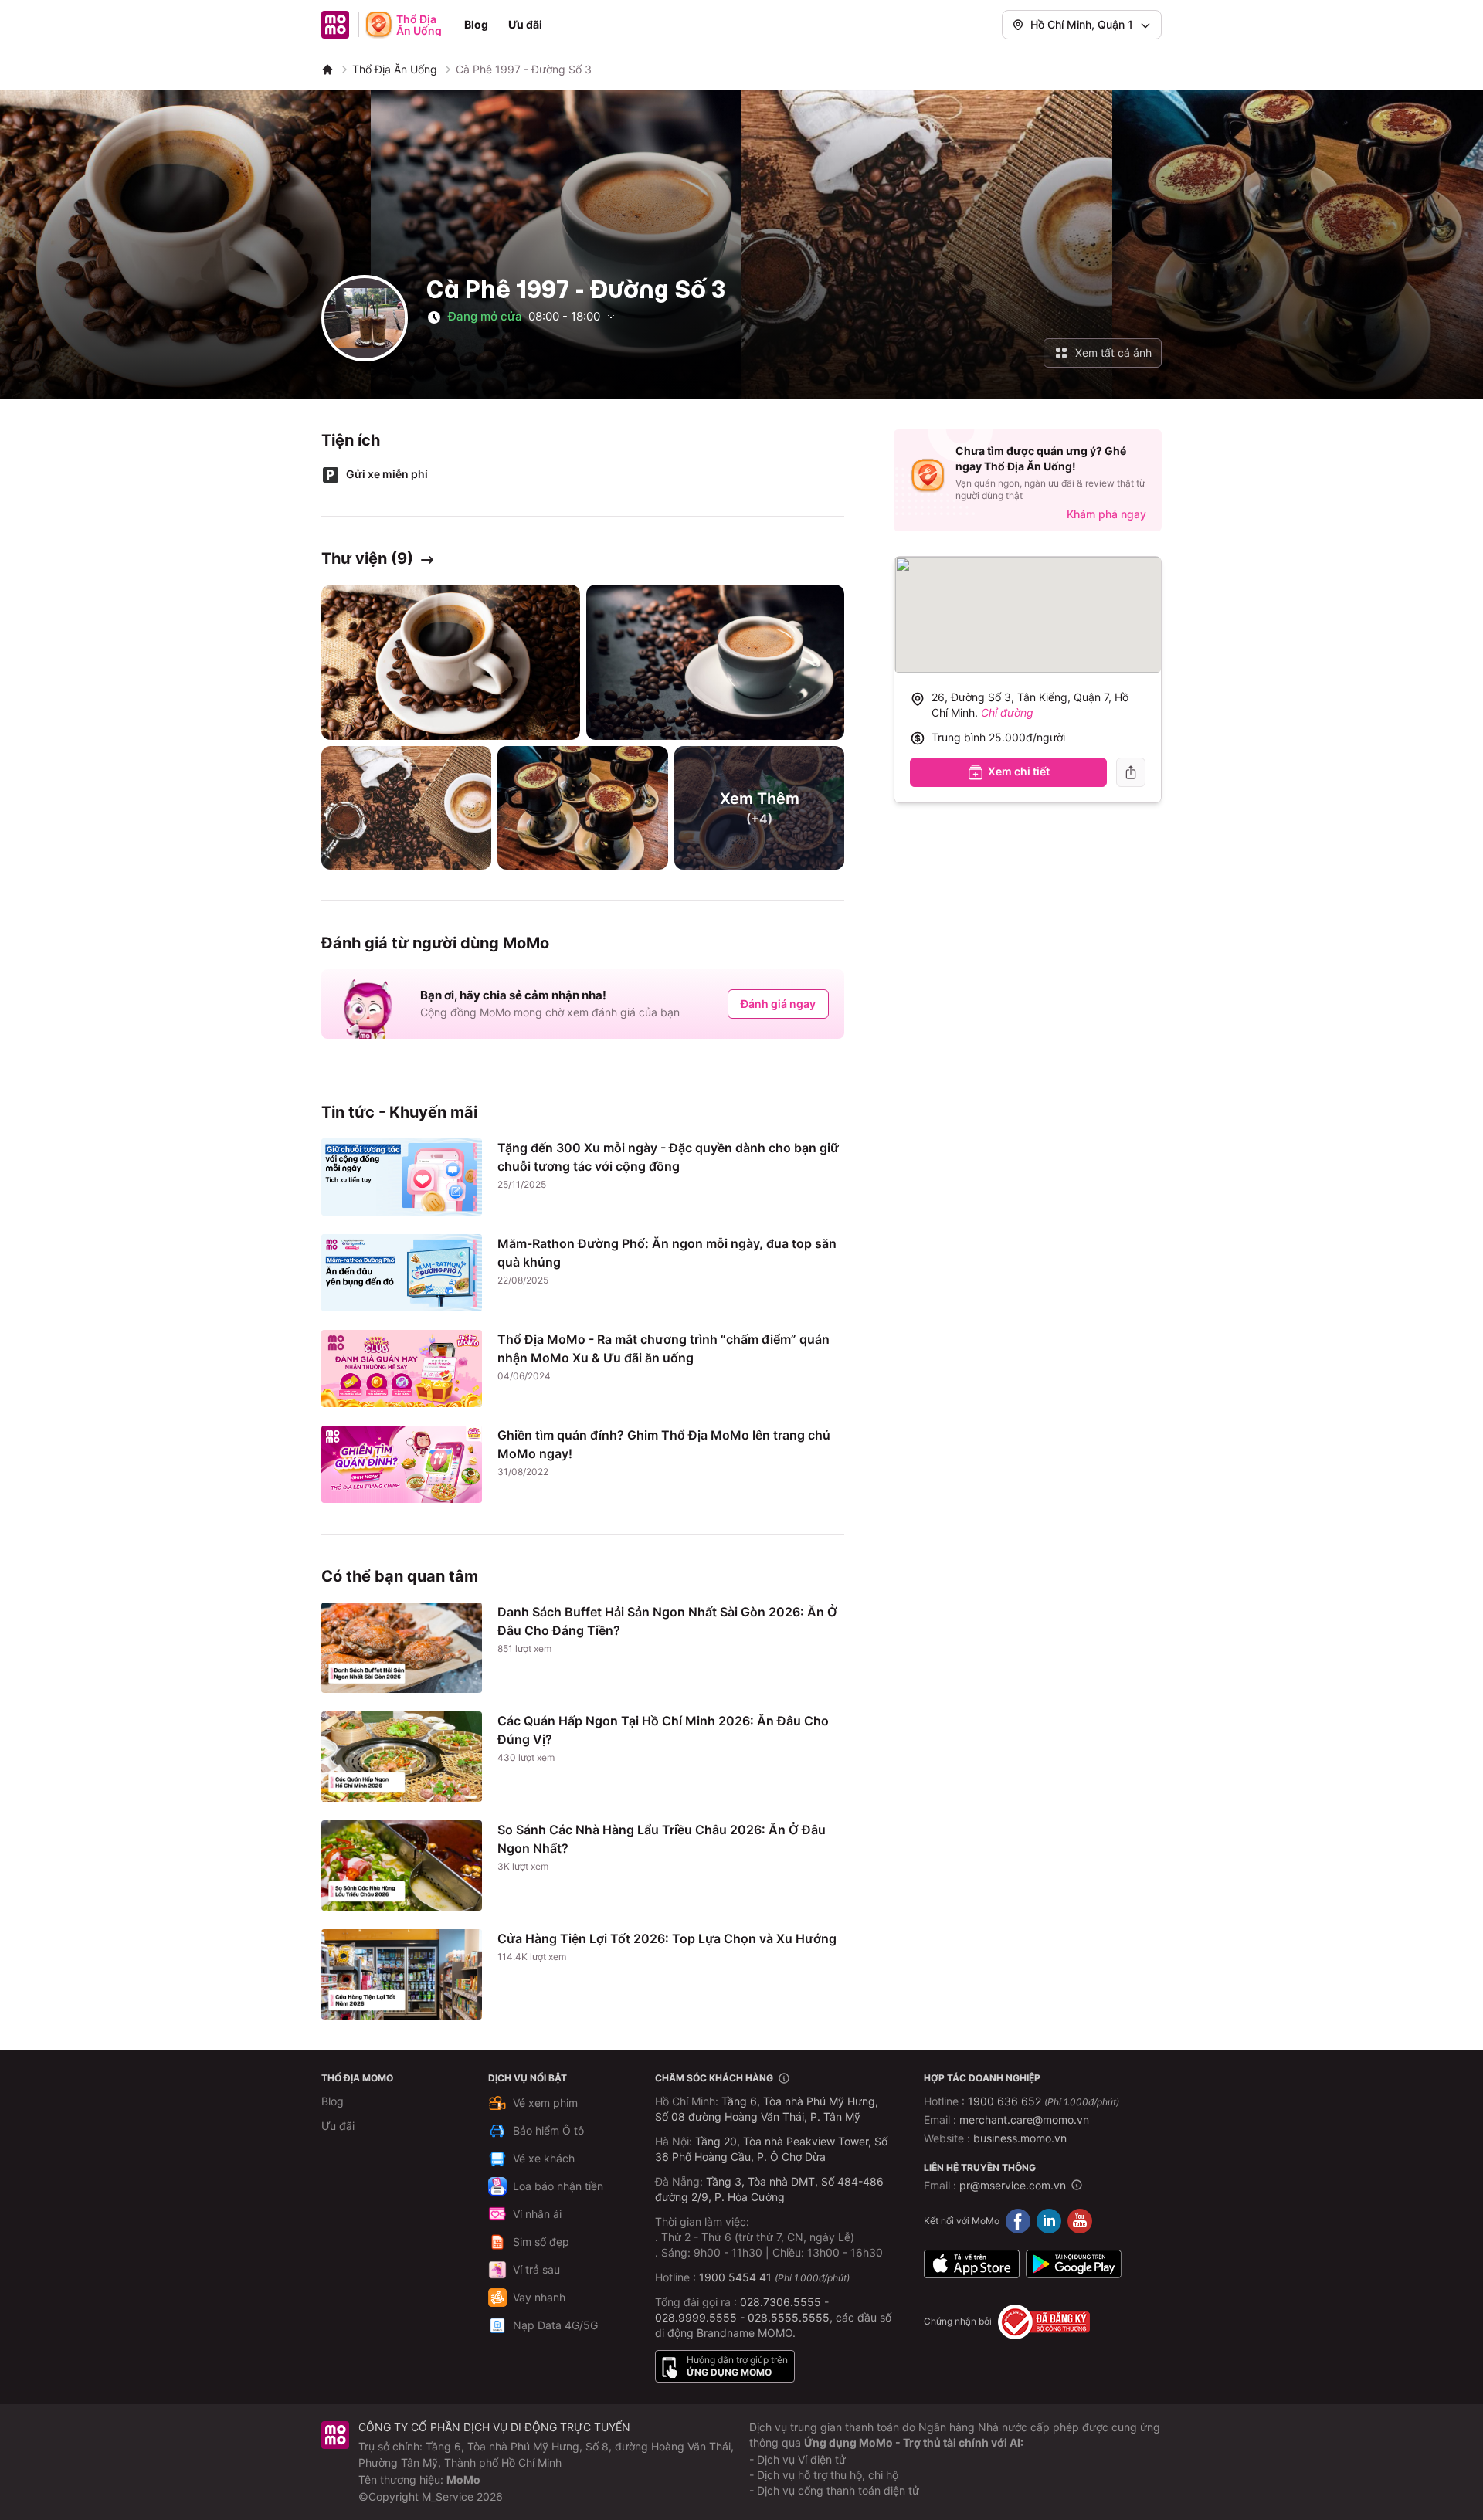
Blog (476, 24)
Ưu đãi (525, 24)
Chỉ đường (1007, 712)
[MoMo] (327, 70)
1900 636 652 (1044, 2101)
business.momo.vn (1020, 2138)
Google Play (1074, 2264)
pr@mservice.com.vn (1013, 2185)
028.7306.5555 (781, 2302)
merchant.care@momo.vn (1024, 2120)
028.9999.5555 (696, 2317)
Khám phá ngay (1106, 514)
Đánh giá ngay (778, 1004)
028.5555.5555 (789, 2317)
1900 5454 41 (735, 2277)
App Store (972, 2264)
